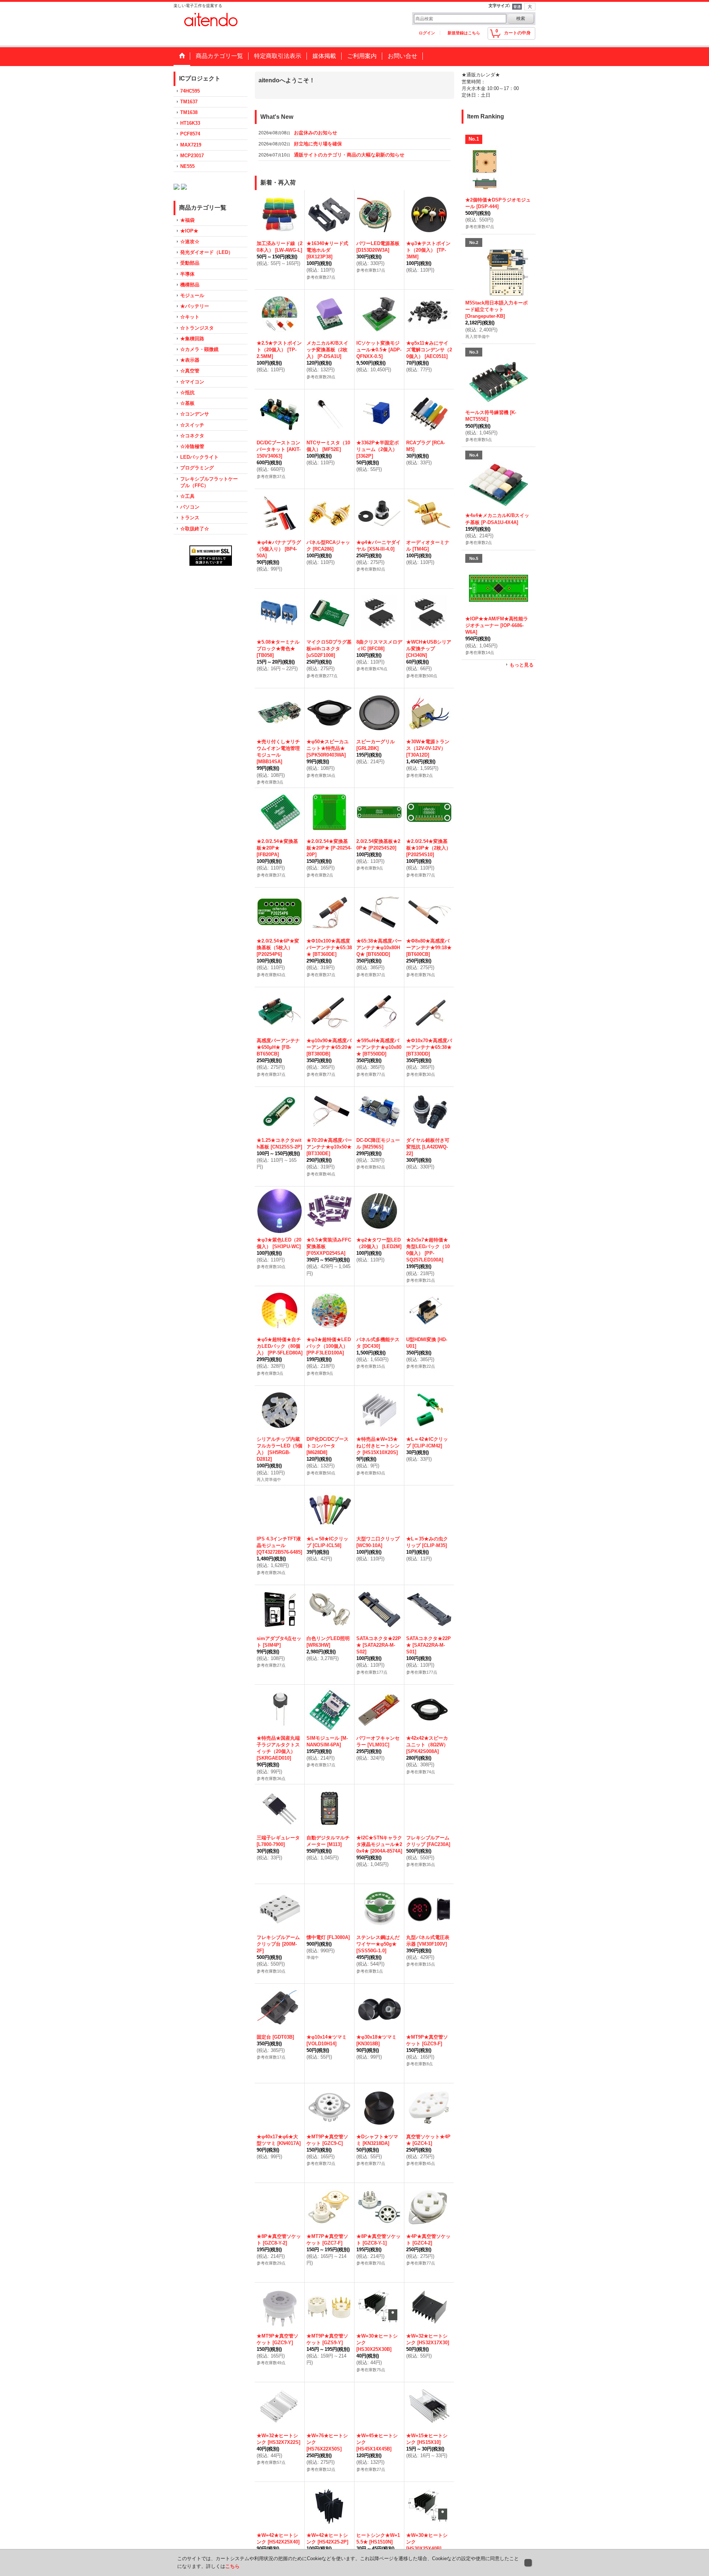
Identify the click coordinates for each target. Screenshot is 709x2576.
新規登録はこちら (464, 33)
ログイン (427, 33)
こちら (232, 2566)
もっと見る (522, 665)
